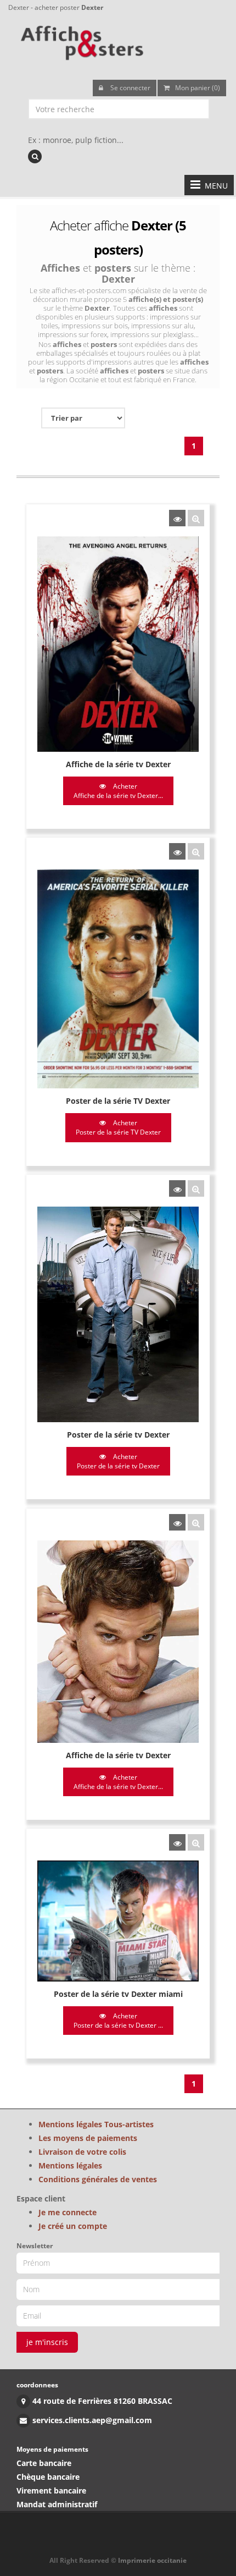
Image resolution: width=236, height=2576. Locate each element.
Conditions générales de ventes (98, 2179)
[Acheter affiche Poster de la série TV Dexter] (177, 851)
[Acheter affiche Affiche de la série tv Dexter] (177, 518)
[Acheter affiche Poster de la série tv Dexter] (177, 1188)
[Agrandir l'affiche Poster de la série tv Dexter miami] (196, 1842)
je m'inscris (47, 2342)
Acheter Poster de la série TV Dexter (118, 1127)
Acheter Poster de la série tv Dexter (118, 1461)
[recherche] (35, 156)
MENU (214, 186)
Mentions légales (70, 2165)
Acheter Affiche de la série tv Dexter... (118, 791)
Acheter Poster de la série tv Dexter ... (118, 2021)
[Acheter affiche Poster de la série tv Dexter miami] (177, 1842)
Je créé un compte (73, 2226)
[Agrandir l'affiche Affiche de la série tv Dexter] (196, 518)
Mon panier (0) (198, 88)
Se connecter (130, 88)
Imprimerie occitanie (152, 2560)
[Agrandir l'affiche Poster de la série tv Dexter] (196, 1188)
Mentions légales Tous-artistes (96, 2124)
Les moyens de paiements (88, 2138)
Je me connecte (68, 2212)
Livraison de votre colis (82, 2152)
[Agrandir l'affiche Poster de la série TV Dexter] (196, 851)
